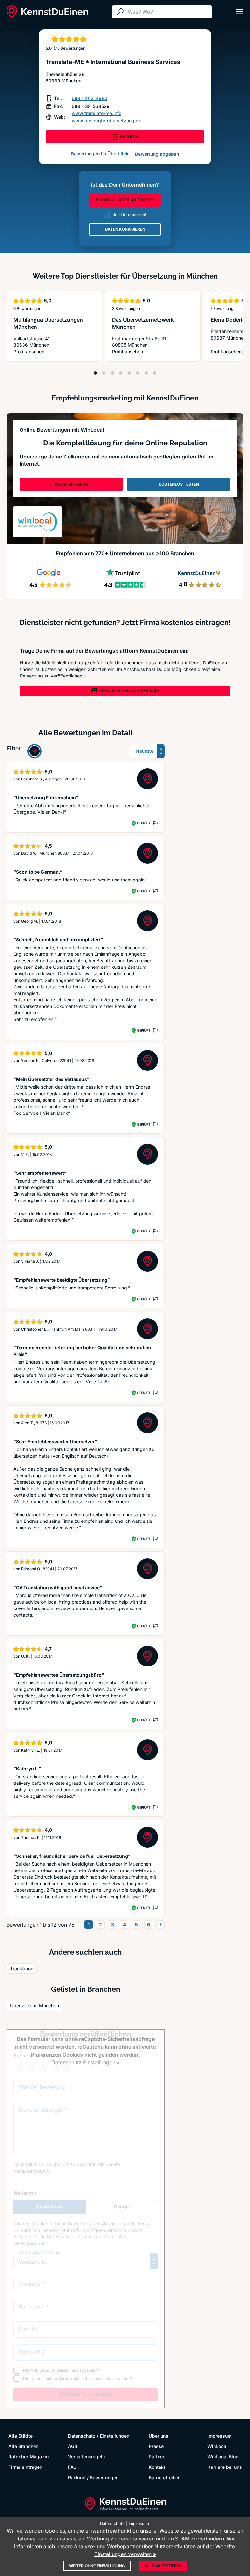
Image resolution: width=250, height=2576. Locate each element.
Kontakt (157, 2467)
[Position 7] (146, 373)
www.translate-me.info (97, 113)
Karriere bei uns (225, 2467)
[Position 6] (138, 373)
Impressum (219, 2436)
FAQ (72, 2467)
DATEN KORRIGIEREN (125, 229)
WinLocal (217, 2446)
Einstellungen (115, 2436)
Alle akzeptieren (163, 2566)
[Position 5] (129, 373)
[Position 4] (121, 373)
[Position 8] (155, 373)
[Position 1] (95, 373)
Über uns (159, 2436)
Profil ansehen (54, 352)
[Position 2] (104, 373)
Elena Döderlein (230, 320)
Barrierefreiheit (165, 2477)
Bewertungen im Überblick (100, 154)
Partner (157, 2457)
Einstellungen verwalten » (125, 2554)
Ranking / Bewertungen (93, 2477)
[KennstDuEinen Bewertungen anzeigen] (35, 751)
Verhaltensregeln (86, 2457)
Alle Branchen (23, 2446)
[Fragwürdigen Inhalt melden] (155, 823)
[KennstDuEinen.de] (47, 12)
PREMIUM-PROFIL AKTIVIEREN (125, 200)
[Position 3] (112, 373)
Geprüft (144, 823)
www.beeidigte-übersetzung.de (106, 120)
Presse (156, 2446)
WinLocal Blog (223, 2457)
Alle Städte (21, 2436)
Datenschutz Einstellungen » (85, 2062)
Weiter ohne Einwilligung (97, 2566)
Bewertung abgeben (157, 154)
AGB (73, 2446)
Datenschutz (82, 2436)
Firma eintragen (25, 2467)
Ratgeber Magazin (28, 2457)
